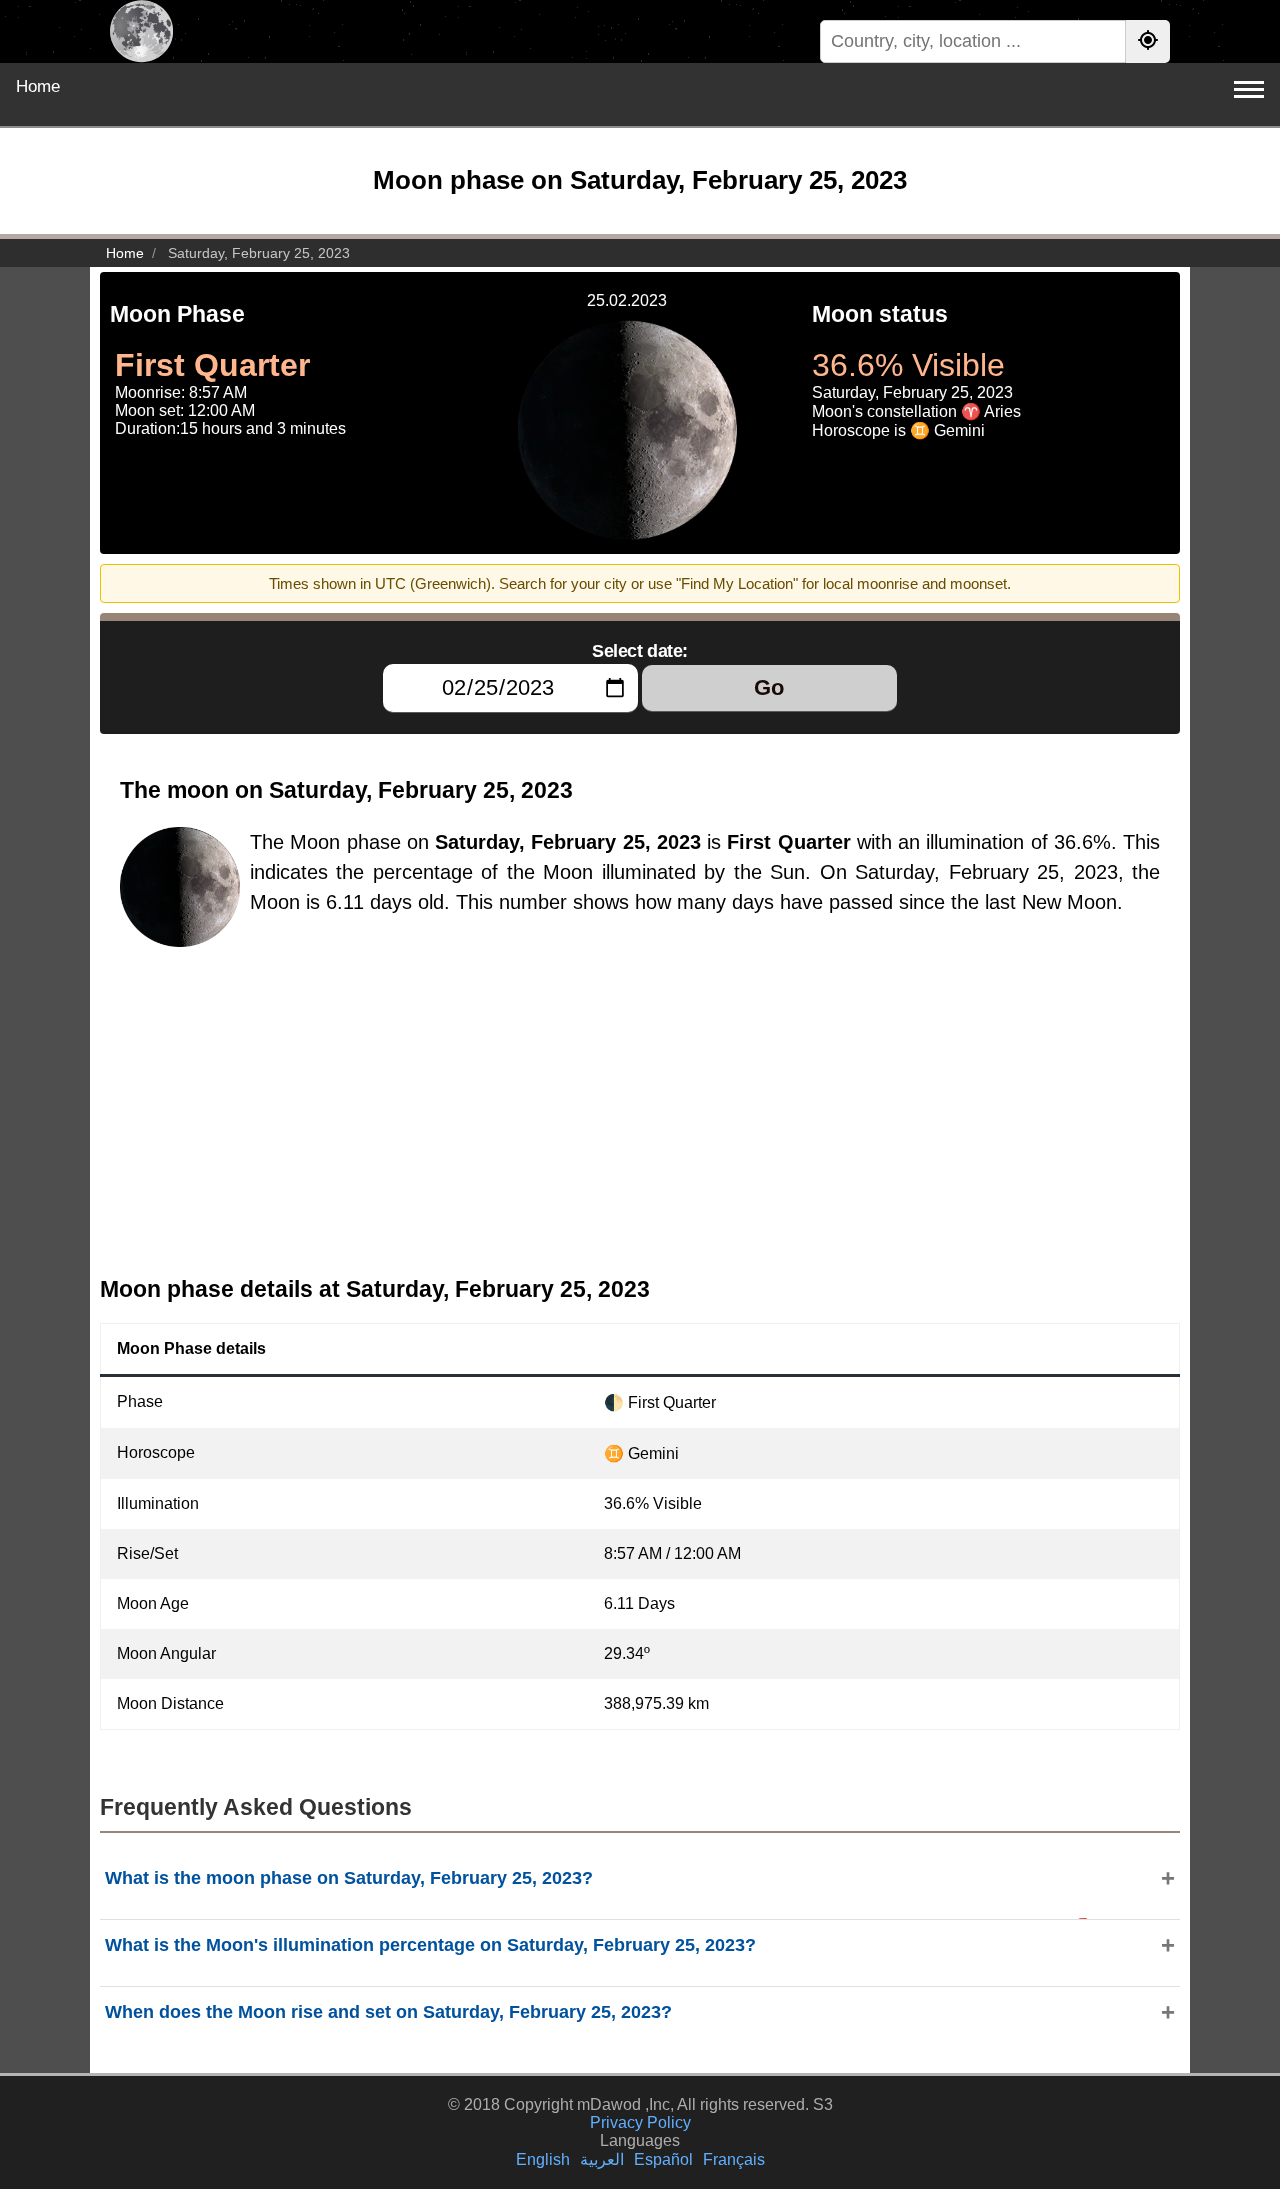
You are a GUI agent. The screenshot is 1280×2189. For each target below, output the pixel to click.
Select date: (640, 651)
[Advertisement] (640, 1117)
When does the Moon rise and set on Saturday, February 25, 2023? (388, 2012)
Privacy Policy (640, 2122)
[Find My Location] (1148, 41)
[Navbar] (1249, 89)
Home (38, 86)
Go (769, 687)
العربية (602, 2159)
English (543, 2159)
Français (734, 2159)
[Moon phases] (141, 31)
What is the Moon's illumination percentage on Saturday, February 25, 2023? (430, 1945)
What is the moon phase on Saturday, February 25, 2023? (349, 1878)
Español (663, 2159)
